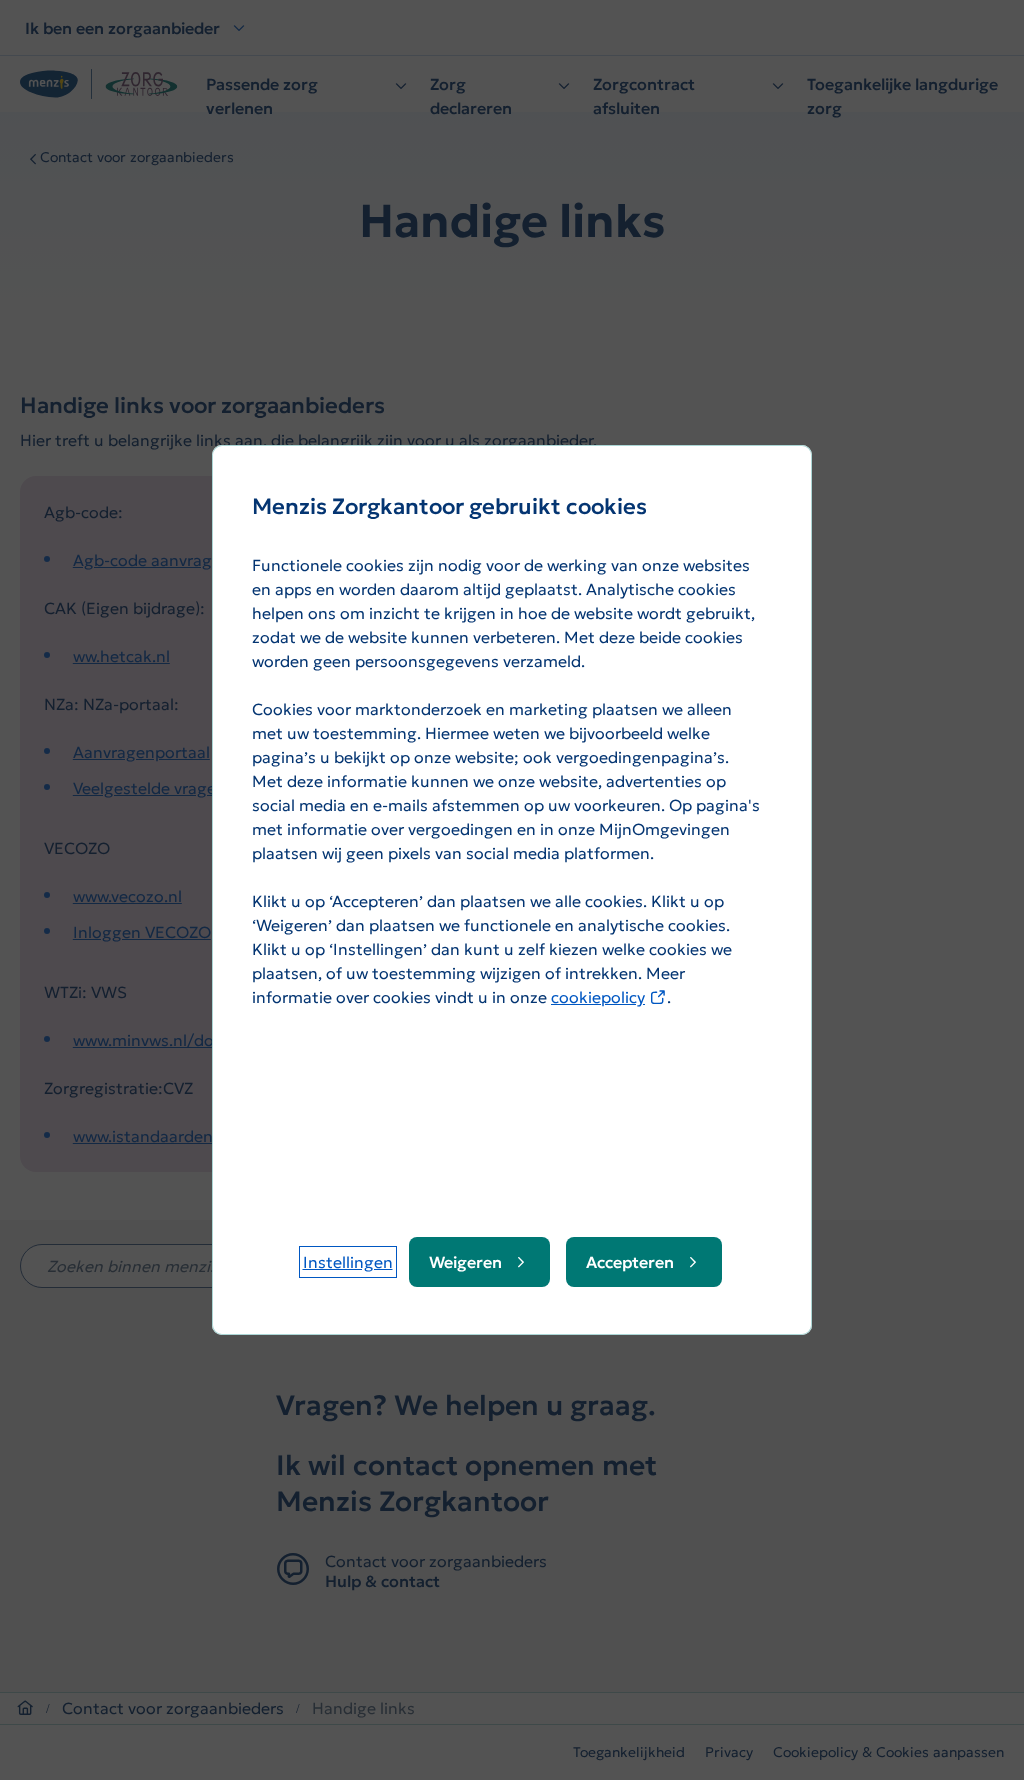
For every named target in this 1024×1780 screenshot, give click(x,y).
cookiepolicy (609, 997)
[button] (348, 1262)
